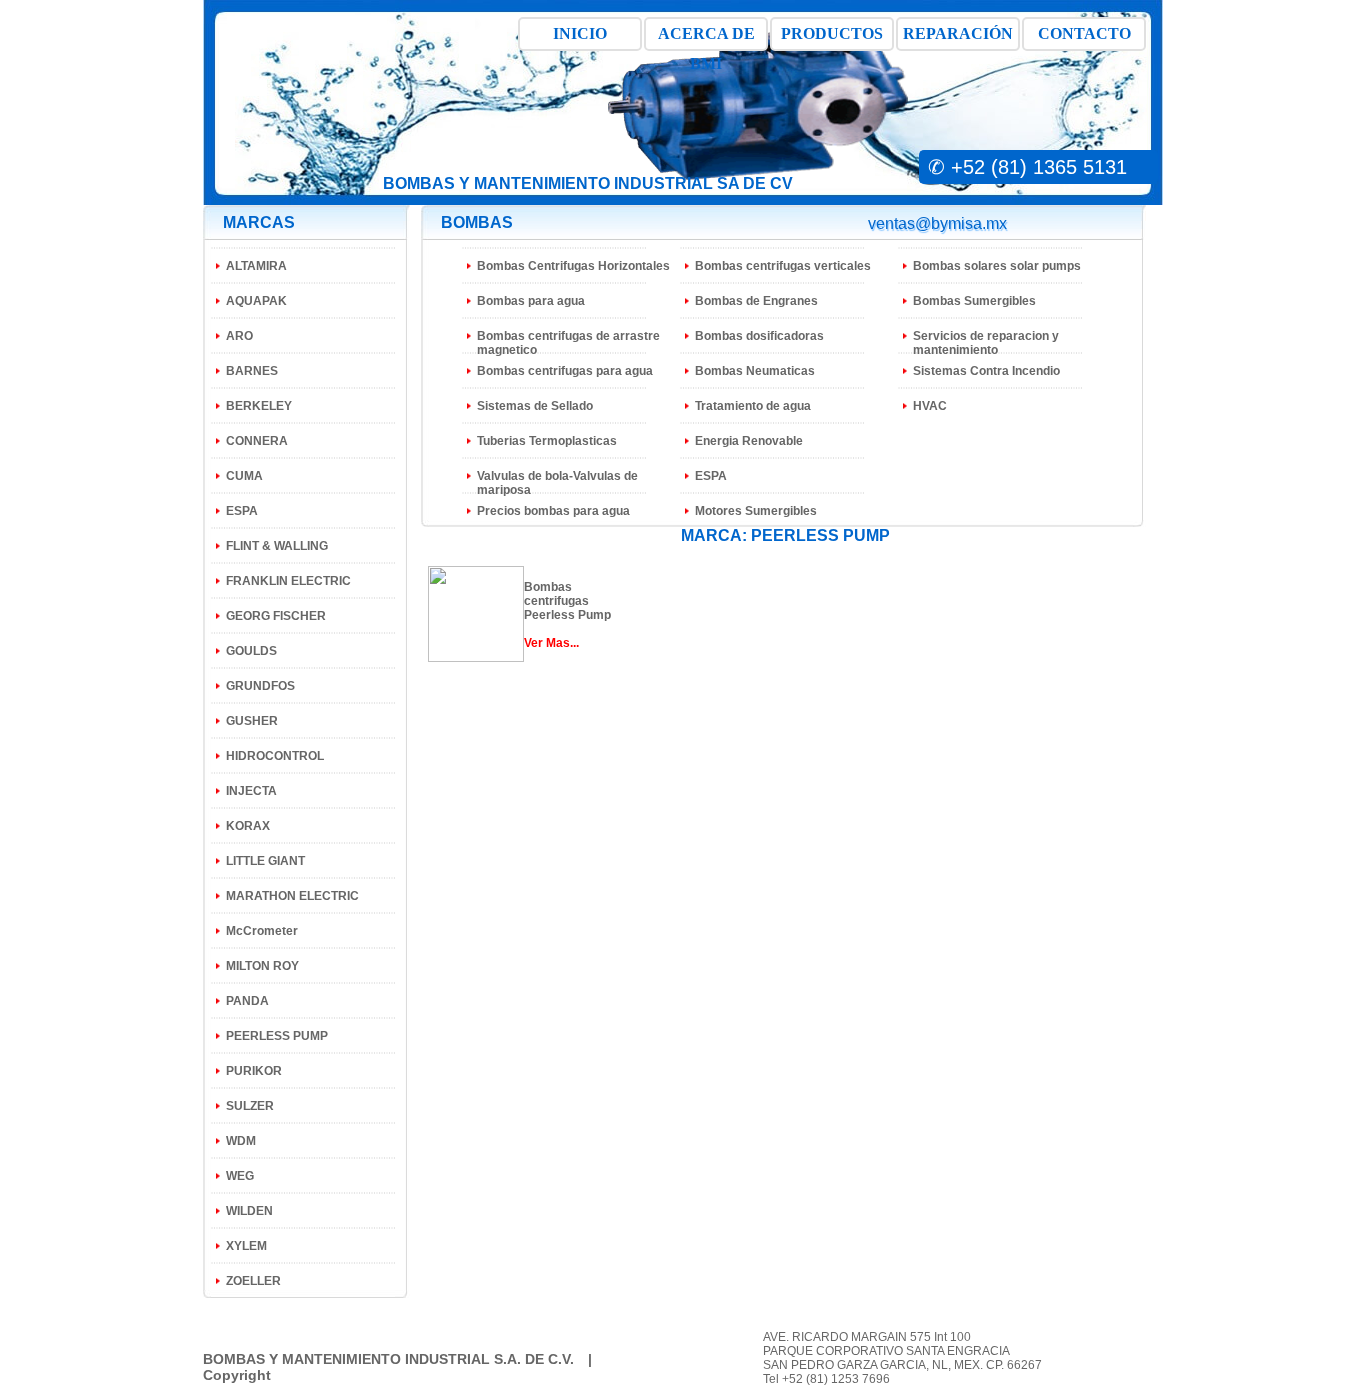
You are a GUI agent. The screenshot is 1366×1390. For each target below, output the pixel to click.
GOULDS (251, 651)
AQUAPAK (256, 301)
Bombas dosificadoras (759, 336)
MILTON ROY (262, 966)
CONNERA (257, 441)
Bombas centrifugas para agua (565, 371)
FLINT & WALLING (277, 546)
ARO (239, 336)
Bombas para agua (531, 301)
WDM (241, 1141)
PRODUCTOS (832, 33)
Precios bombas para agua (553, 511)
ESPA (242, 511)
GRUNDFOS (260, 686)
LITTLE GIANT (265, 861)
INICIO (580, 33)
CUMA (244, 476)
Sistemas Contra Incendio (986, 371)
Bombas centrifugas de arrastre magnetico (568, 343)
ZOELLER (253, 1281)
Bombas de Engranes (756, 301)
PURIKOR (254, 1071)
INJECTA (251, 791)
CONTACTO (1084, 33)
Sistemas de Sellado (535, 406)
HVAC (930, 406)
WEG (240, 1176)
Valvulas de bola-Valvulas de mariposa (557, 483)
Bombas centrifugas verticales (783, 266)
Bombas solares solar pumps (997, 266)
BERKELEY (259, 406)
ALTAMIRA (256, 266)
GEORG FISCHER (276, 616)
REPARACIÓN (958, 33)
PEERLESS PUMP (277, 1036)
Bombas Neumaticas (755, 371)
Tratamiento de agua (753, 406)
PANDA (247, 1001)
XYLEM (246, 1246)
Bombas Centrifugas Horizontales (573, 266)
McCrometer (262, 931)
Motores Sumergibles (756, 511)
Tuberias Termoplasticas (547, 441)
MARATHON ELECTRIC (292, 896)
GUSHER (252, 721)
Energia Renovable (749, 441)
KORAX (248, 826)
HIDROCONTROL (275, 756)
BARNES (252, 371)
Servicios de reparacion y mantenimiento (986, 343)
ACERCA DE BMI (706, 38)
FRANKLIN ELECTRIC (288, 581)
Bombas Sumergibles (974, 301)
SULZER (250, 1106)
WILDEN (249, 1211)
